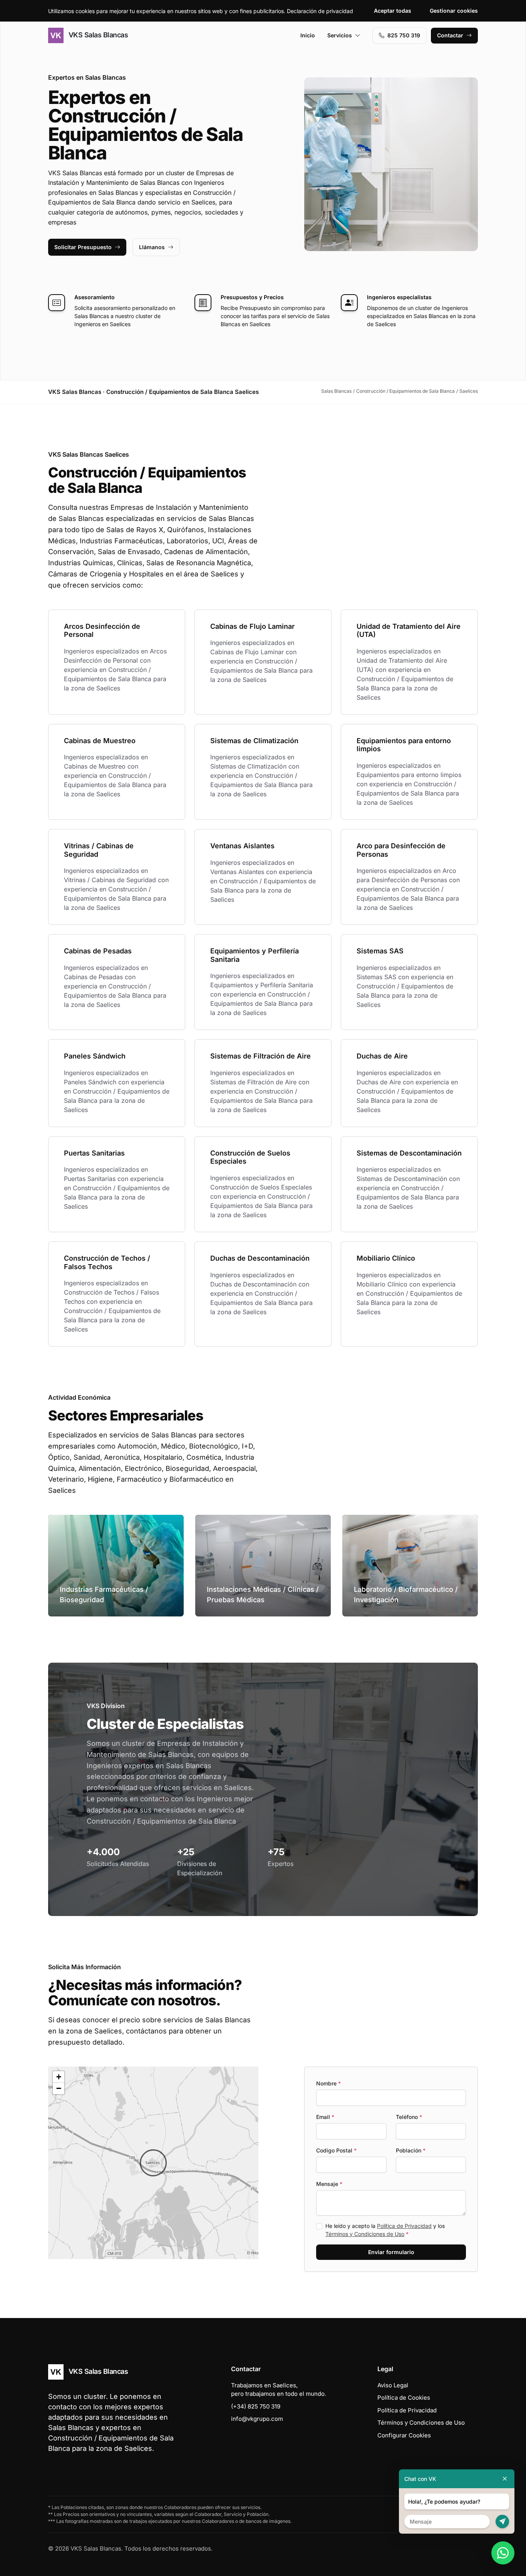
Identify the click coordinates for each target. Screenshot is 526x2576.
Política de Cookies (404, 2398)
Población (411, 2150)
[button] (153, 2163)
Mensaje (329, 2184)
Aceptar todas (393, 11)
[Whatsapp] (503, 2553)
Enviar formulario (391, 2252)
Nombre (328, 2083)
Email (325, 2117)
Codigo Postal (336, 2150)
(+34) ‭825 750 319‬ (256, 2406)
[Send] (502, 2522)
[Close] (505, 2479)
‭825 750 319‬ (404, 35)
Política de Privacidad (404, 2226)
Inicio (308, 35)
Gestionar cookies (454, 11)
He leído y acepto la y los (385, 2230)
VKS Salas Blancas (97, 35)
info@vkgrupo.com (257, 2419)
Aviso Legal (393, 2385)
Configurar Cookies (404, 2435)
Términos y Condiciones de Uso (365, 2234)
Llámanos (152, 247)
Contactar (450, 35)
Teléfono (409, 2117)
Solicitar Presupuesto (83, 247)
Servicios (340, 35)
